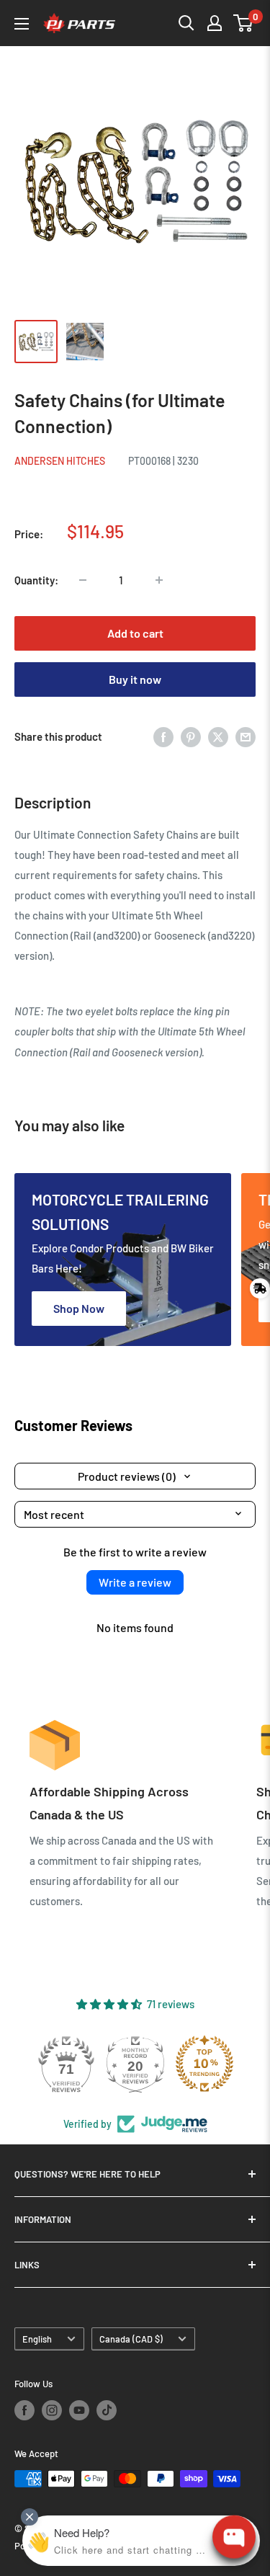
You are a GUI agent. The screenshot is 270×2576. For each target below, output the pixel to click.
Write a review (135, 1582)
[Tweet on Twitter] (218, 736)
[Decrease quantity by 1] (83, 580)
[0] (244, 23)
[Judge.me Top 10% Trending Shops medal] (204, 2064)
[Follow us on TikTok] (107, 2410)
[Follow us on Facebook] (24, 2410)
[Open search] (186, 23)
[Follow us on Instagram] (52, 2410)
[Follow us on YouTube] (79, 2410)
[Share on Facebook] (163, 736)
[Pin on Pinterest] (191, 736)
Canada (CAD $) (131, 2339)
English (37, 2339)
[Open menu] (22, 24)
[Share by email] (246, 736)
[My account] (215, 23)
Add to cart (135, 633)
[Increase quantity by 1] (159, 580)
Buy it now (135, 679)
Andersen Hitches (60, 461)
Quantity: (36, 580)
